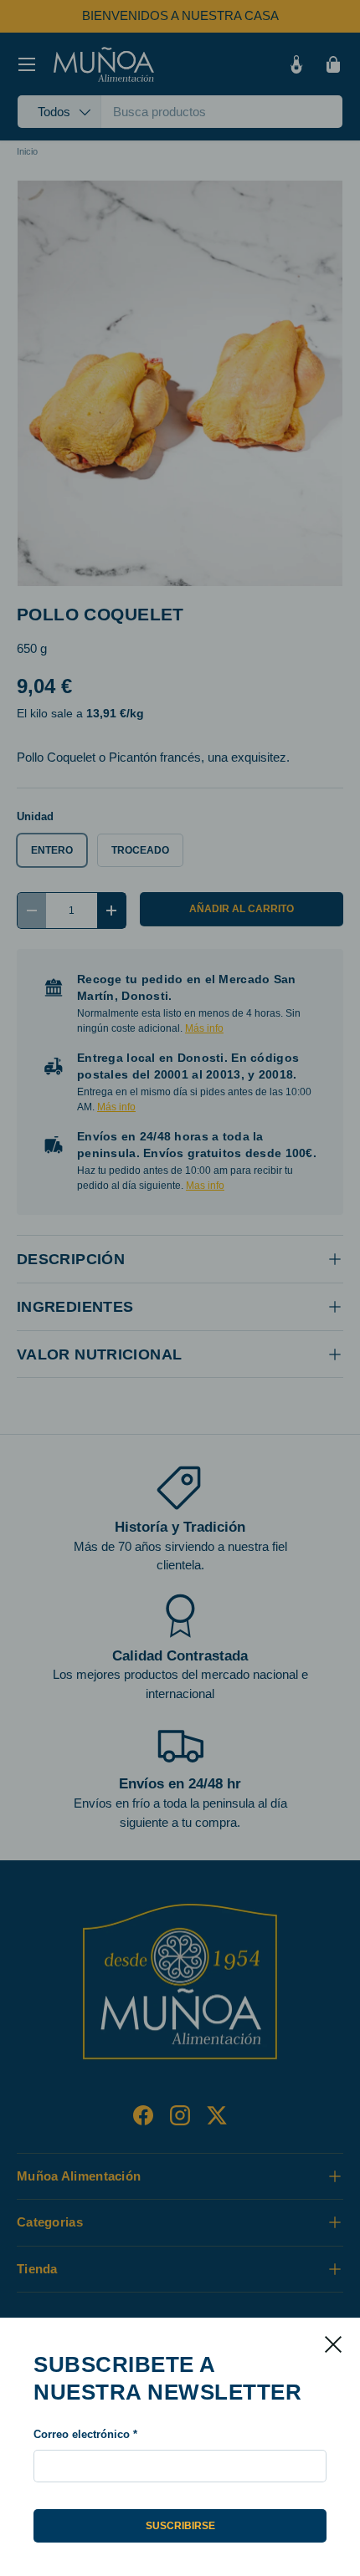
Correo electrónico (82, 2434)
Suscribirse (180, 2526)
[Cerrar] (333, 2344)
